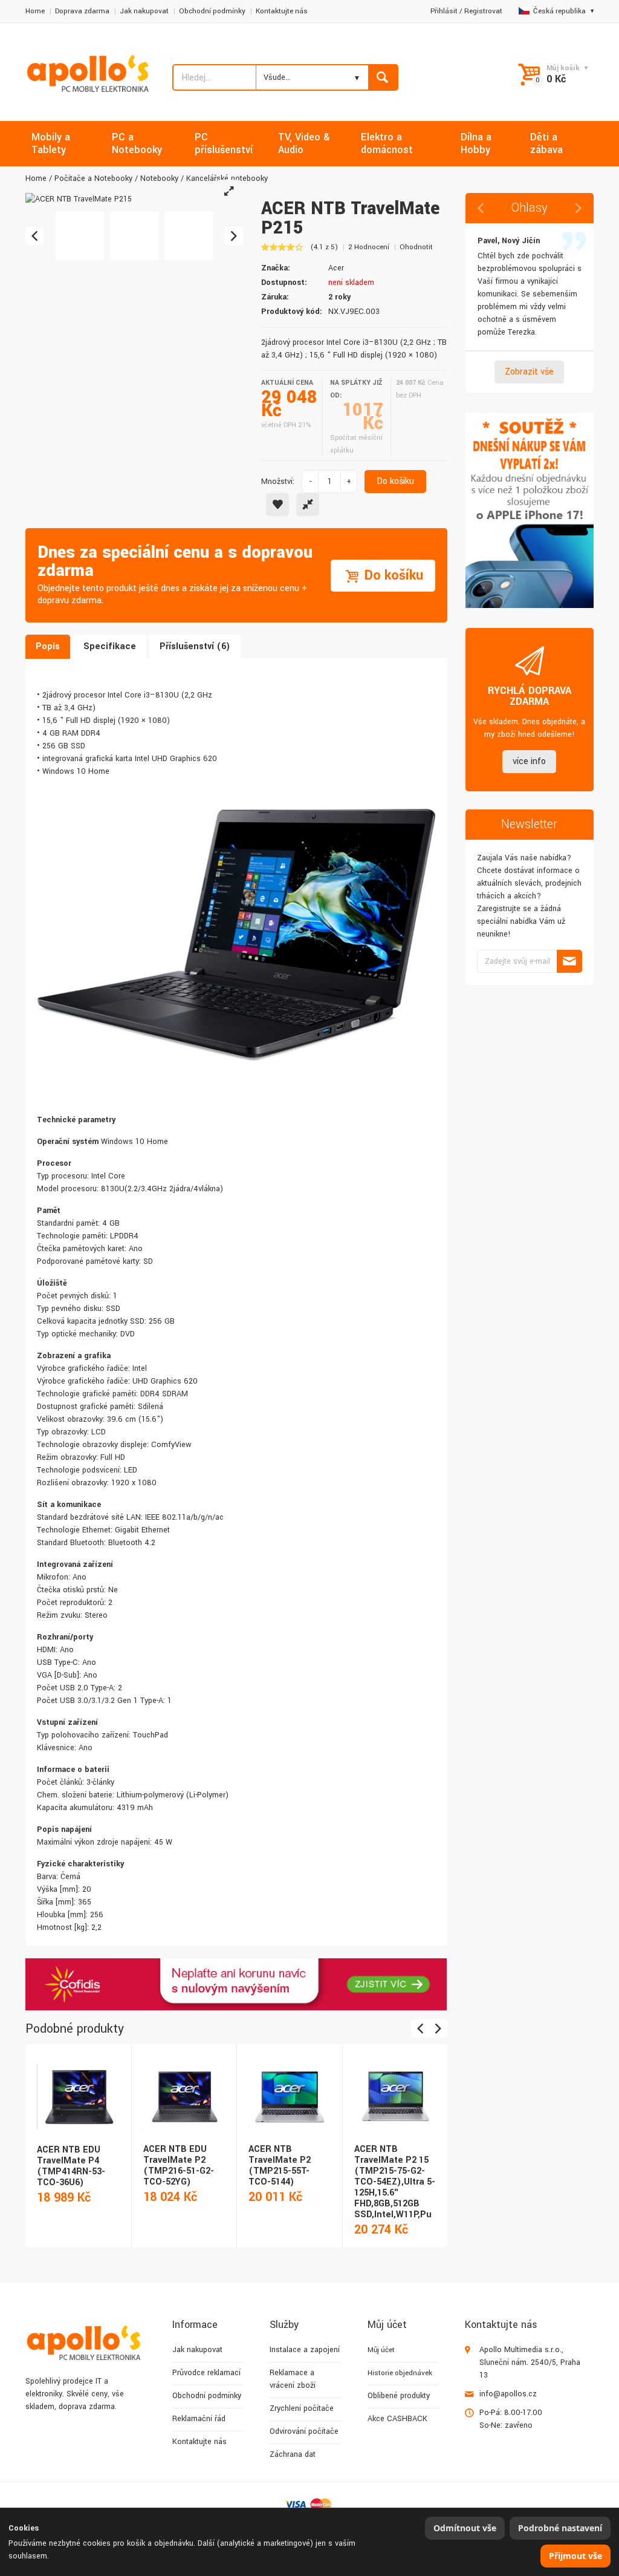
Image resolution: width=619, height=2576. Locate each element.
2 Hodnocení (369, 247)
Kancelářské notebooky (227, 178)
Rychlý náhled (77, 2084)
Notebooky (159, 178)
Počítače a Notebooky (93, 178)
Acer (336, 268)
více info (529, 761)
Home (35, 11)
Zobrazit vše (529, 372)
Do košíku (395, 481)
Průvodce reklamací (206, 2373)
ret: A (125, 1249)
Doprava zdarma (82, 11)
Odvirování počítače (304, 2431)
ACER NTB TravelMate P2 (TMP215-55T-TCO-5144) (280, 2166)
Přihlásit (444, 11)
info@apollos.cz (508, 2394)
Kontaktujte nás (282, 11)
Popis (48, 646)
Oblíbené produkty (399, 2396)
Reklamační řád (199, 2419)
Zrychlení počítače (302, 2408)
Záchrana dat (293, 2454)
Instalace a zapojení (305, 2350)
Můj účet (381, 2350)
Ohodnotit (416, 247)
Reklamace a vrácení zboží (293, 2379)
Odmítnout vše (465, 2528)
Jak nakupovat (144, 11)
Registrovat (483, 11)
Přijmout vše (575, 2556)
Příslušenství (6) (195, 646)
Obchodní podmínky (212, 11)
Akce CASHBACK (397, 2419)
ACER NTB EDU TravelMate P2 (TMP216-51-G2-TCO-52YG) (179, 2166)
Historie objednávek (400, 2373)
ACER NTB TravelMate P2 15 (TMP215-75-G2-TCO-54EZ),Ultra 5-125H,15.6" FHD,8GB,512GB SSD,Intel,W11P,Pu (395, 2182)
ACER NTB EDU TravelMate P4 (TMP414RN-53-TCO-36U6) (71, 2166)
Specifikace (110, 646)
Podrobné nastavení (560, 2528)
